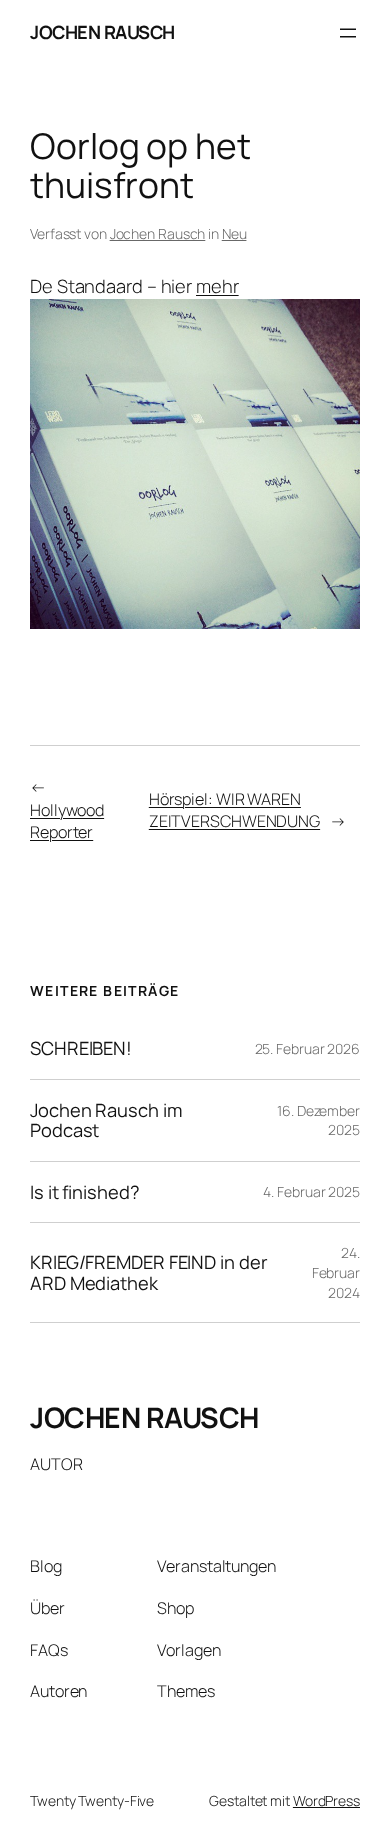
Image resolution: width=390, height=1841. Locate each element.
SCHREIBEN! (81, 1048)
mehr (217, 286)
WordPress (326, 1800)
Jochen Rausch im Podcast (105, 1120)
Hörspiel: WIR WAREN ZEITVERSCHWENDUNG (234, 810)
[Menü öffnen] (348, 33)
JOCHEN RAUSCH (102, 32)
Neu (234, 233)
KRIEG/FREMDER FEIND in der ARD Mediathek (148, 1272)
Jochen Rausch (158, 233)
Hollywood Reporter (67, 821)
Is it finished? (85, 1192)
